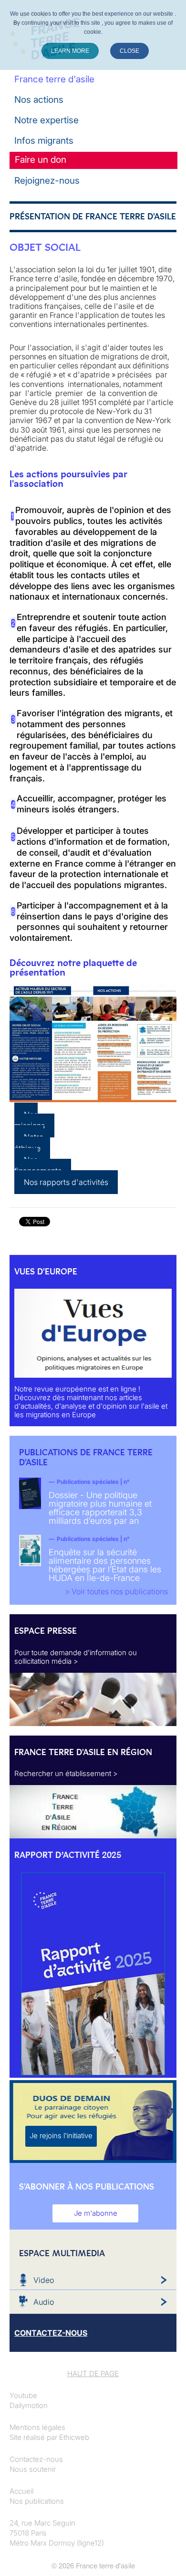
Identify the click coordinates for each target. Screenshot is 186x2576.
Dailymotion (29, 2405)
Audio (44, 2302)
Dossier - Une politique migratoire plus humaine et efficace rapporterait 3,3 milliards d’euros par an (100, 1508)
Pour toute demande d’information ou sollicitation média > (76, 1657)
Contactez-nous (36, 2459)
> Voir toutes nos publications (116, 1591)
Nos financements (38, 1165)
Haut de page (93, 2374)
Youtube (23, 2395)
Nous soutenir (33, 2469)
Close (129, 51)
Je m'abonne (96, 2213)
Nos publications (37, 2501)
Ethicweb (74, 2437)
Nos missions (30, 1120)
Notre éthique (29, 1143)
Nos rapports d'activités (66, 1182)
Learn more (70, 51)
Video (44, 2280)
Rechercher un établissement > (66, 1773)
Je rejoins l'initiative (61, 2136)
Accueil (21, 2491)
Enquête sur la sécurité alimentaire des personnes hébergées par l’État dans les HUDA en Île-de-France (105, 1565)
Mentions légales (37, 2427)
